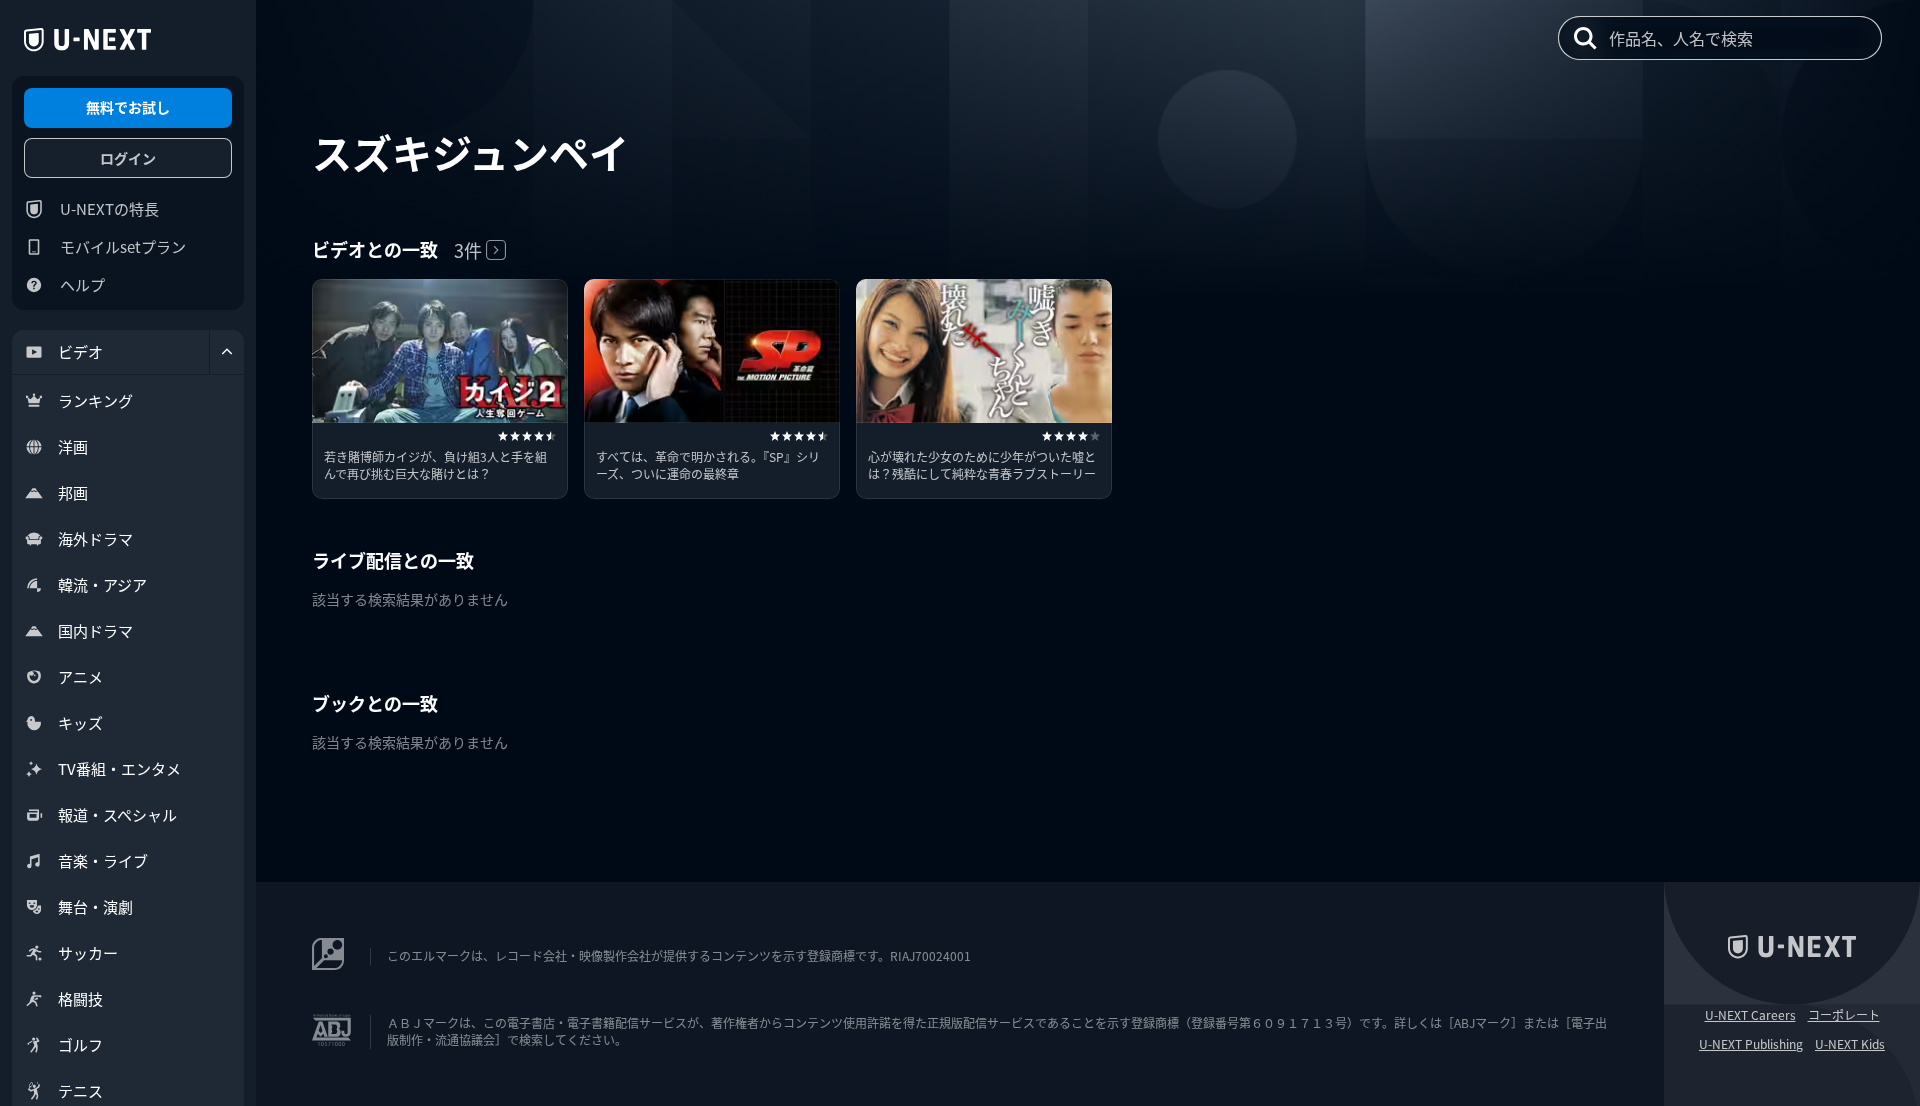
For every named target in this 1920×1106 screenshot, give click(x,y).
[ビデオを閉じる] (227, 352)
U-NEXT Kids (1850, 1044)
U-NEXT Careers (1750, 1015)
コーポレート (1844, 1015)
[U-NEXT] (87, 40)
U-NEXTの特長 (109, 208)
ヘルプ (82, 284)
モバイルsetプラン (123, 246)
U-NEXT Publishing (1751, 1044)
